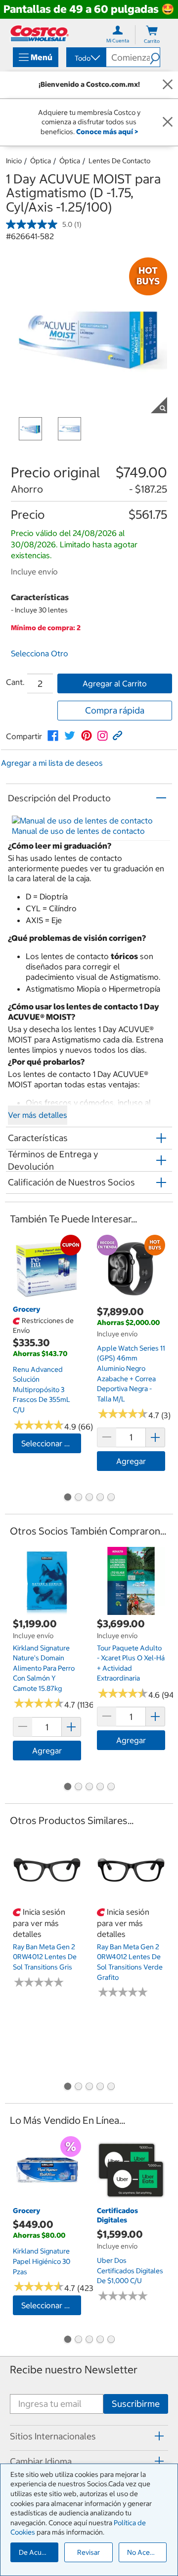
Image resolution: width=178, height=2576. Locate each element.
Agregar (131, 1461)
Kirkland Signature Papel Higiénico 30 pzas (42, 2261)
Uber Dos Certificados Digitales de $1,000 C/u (130, 2271)
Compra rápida (115, 710)
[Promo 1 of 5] (67, 1498)
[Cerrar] (168, 85)
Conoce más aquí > (107, 132)
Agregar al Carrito (115, 683)
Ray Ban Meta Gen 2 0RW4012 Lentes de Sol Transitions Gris (45, 1957)
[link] (53, 736)
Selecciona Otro (40, 653)
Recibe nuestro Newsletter (74, 2370)
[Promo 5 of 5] (111, 1498)
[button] (155, 57)
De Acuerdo (38, 2552)
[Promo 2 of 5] (78, 1498)
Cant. (15, 682)
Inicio (14, 161)
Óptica (41, 161)
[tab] (89, 2436)
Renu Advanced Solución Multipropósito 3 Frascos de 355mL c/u (42, 1390)
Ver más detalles (38, 1115)
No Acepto (144, 2552)
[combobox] (86, 58)
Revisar (89, 2552)
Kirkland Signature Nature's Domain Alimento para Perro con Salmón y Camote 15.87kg (44, 1668)
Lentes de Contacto (119, 161)
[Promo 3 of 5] (89, 1498)
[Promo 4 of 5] (100, 1498)
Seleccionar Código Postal (51, 1443)
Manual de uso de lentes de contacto (78, 831)
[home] (40, 33)
